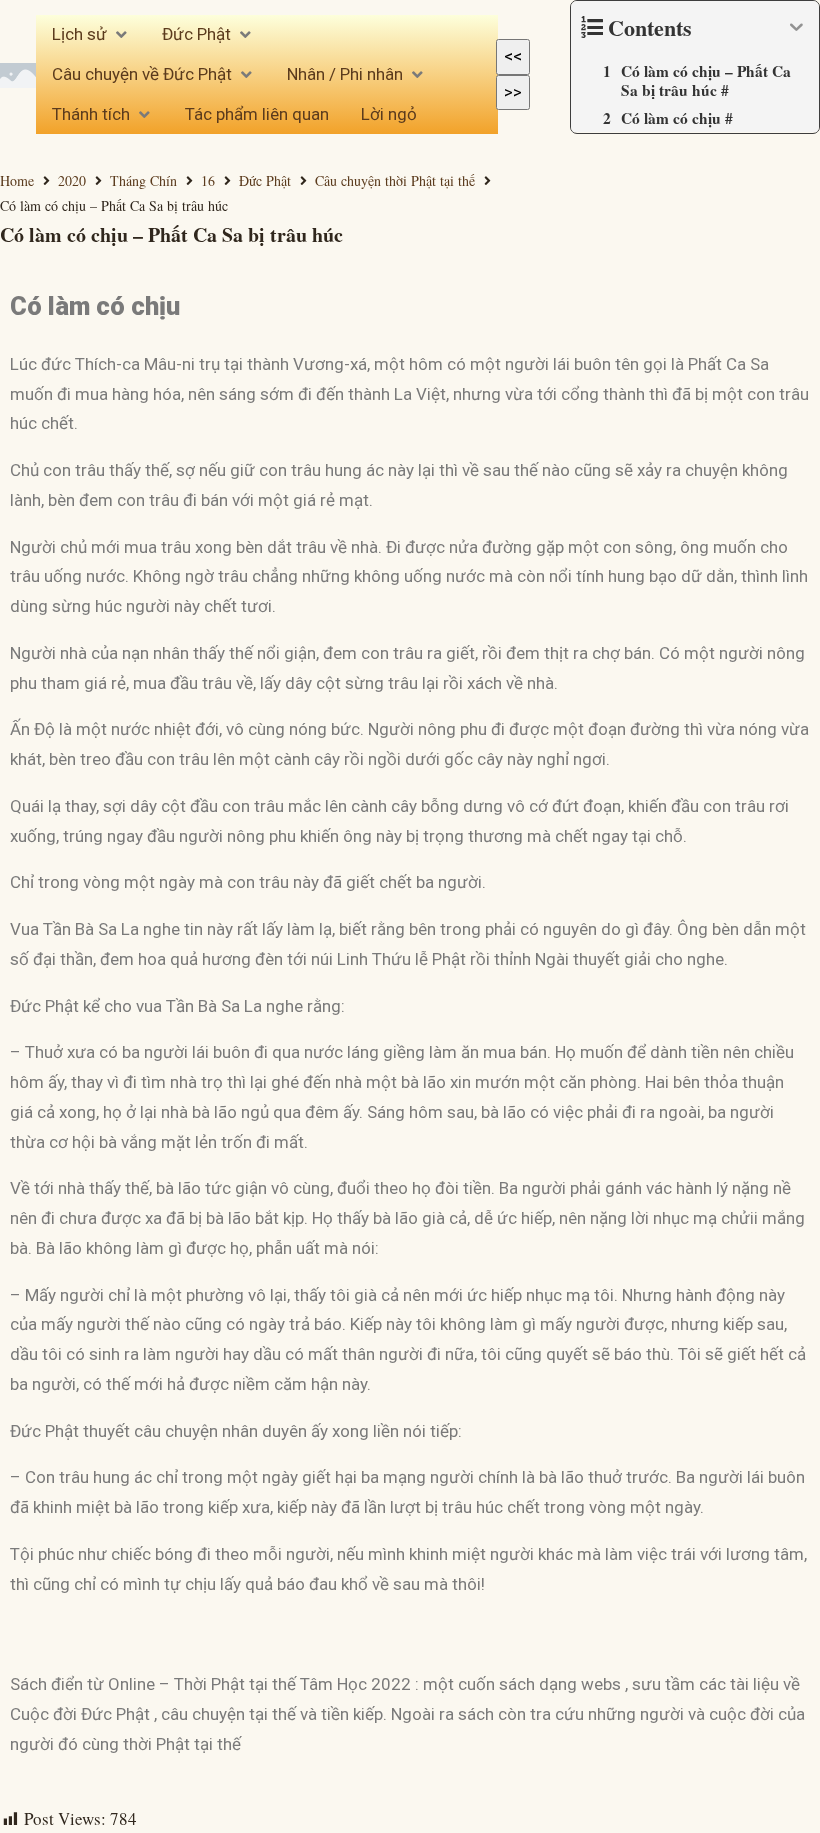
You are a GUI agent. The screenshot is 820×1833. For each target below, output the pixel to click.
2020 (72, 180)
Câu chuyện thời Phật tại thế (395, 180)
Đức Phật (265, 180)
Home (17, 180)
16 (208, 180)
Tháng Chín (143, 180)
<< (513, 56)
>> (513, 92)
